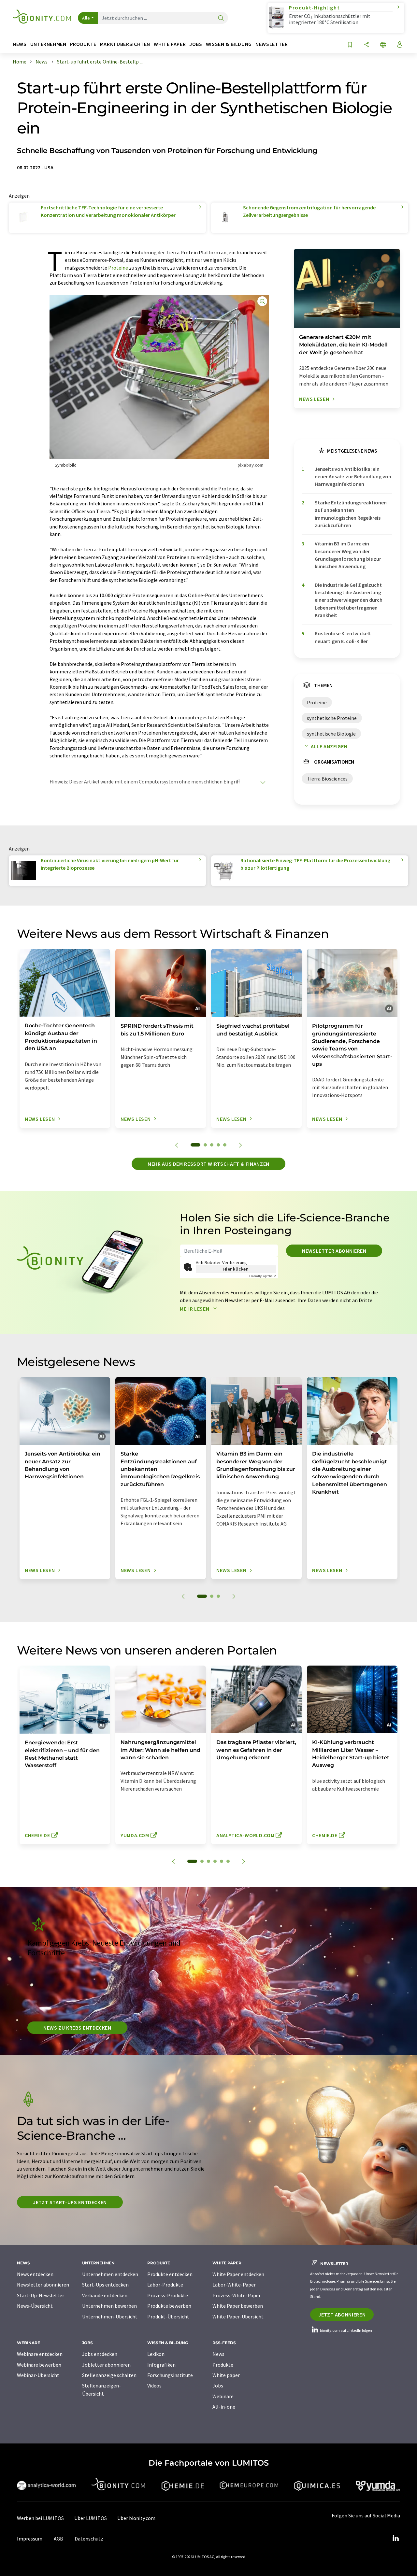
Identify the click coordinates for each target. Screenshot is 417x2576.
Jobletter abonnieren (106, 2365)
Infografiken (161, 2365)
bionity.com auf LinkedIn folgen (346, 2330)
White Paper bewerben (238, 2306)
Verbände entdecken (105, 2295)
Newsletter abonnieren (334, 1251)
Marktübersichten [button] (125, 44)
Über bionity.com (136, 2518)
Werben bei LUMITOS (40, 2518)
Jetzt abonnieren (342, 2315)
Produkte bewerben (169, 2306)
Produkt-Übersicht (168, 2316)
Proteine (118, 268)
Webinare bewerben (39, 2365)
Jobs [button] (196, 44)
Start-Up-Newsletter (41, 2295)
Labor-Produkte (165, 2285)
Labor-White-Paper (234, 2285)
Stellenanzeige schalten (109, 2375)
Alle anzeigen (329, 746)
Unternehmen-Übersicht (110, 2316)
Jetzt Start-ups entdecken (70, 2202)
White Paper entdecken (238, 2274)
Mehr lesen (195, 1309)
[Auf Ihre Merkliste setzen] (350, 45)
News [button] (20, 44)
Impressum (30, 2539)
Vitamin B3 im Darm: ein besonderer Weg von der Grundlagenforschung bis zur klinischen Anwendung (348, 555)
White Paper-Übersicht (238, 2316)
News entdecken (35, 2274)
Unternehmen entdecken (110, 2274)
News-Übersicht (35, 2306)
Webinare (223, 2396)
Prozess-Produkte (168, 2295)
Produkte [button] (83, 44)
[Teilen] (367, 45)
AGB (58, 2539)
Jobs (218, 2386)
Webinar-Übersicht (38, 2375)
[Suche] (221, 18)
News (218, 2354)
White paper (226, 2375)
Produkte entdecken (170, 2274)
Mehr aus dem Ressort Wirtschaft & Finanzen (208, 1164)
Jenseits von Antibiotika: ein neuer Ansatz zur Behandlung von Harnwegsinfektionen (353, 477)
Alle (86, 18)
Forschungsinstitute (170, 2375)
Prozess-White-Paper (237, 2295)
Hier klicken (236, 1269)
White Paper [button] (170, 44)
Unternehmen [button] (48, 44)
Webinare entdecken (40, 2354)
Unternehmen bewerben (109, 2306)
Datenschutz (89, 2539)
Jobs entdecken (100, 2354)
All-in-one (224, 2407)
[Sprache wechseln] (383, 45)
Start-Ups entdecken (105, 2285)
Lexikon (156, 2354)
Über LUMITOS (91, 2518)
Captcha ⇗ (263, 1276)
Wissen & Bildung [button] (229, 44)
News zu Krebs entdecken (77, 2028)
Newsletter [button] (272, 44)
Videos (154, 2386)
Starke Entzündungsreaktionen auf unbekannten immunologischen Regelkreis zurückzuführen (351, 514)
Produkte (223, 2365)
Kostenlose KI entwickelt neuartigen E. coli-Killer (343, 637)
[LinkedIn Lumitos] (395, 2539)
